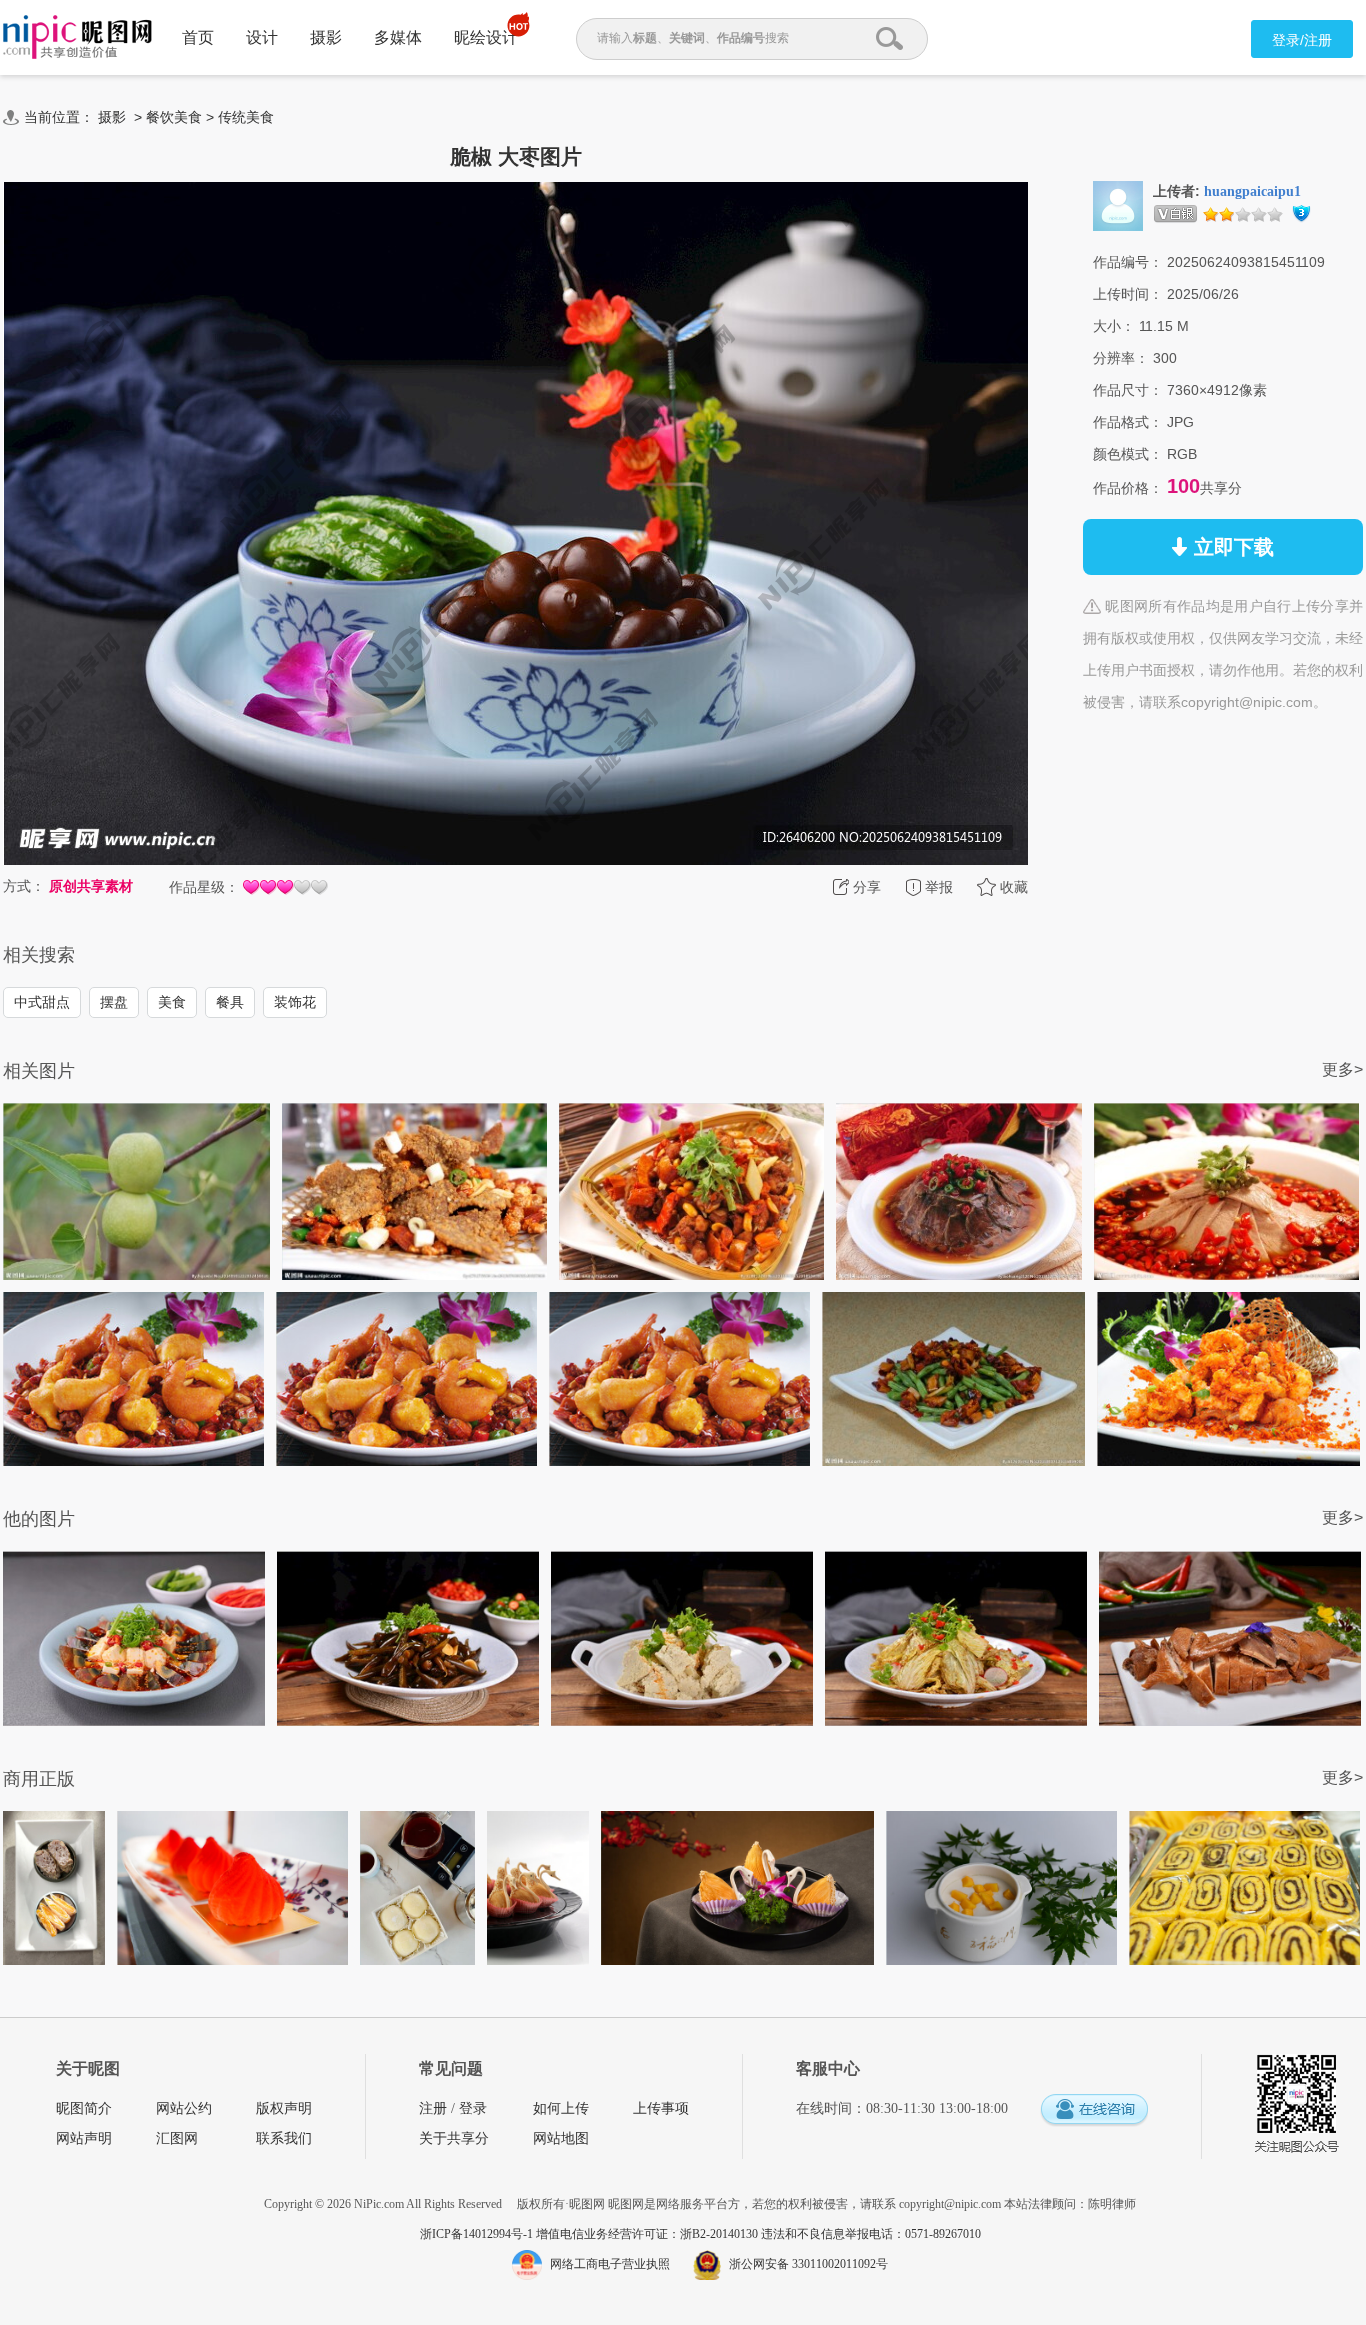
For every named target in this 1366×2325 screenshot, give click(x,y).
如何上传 (561, 2108)
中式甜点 (42, 1002)
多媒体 (398, 37)
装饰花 (295, 1002)
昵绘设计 (486, 37)
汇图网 (177, 2138)
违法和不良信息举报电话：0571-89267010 (871, 2234)
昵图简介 (84, 2108)
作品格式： (1128, 422)
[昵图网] (77, 37)
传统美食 (246, 117)
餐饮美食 (174, 117)
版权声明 (284, 2108)
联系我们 (284, 2138)
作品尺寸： (1128, 390)
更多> (1342, 1069)
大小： (1114, 326)
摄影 (326, 37)
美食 (172, 1002)
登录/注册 (1302, 40)
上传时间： (1128, 294)
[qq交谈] (1094, 2110)
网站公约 (184, 2108)
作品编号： (1128, 262)
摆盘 (114, 1002)
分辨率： (1121, 358)
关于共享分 (454, 2138)
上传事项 (661, 2108)
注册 (433, 2108)
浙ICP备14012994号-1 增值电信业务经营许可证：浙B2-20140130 (590, 2234)
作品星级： (204, 887)
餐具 (230, 1002)
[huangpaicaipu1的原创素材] (1118, 205)
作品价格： (1128, 488)
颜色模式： (1128, 454)
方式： (24, 886)
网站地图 (561, 2138)
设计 (262, 37)
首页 (198, 37)
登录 (473, 2108)
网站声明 (84, 2138)
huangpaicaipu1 (1252, 191)
